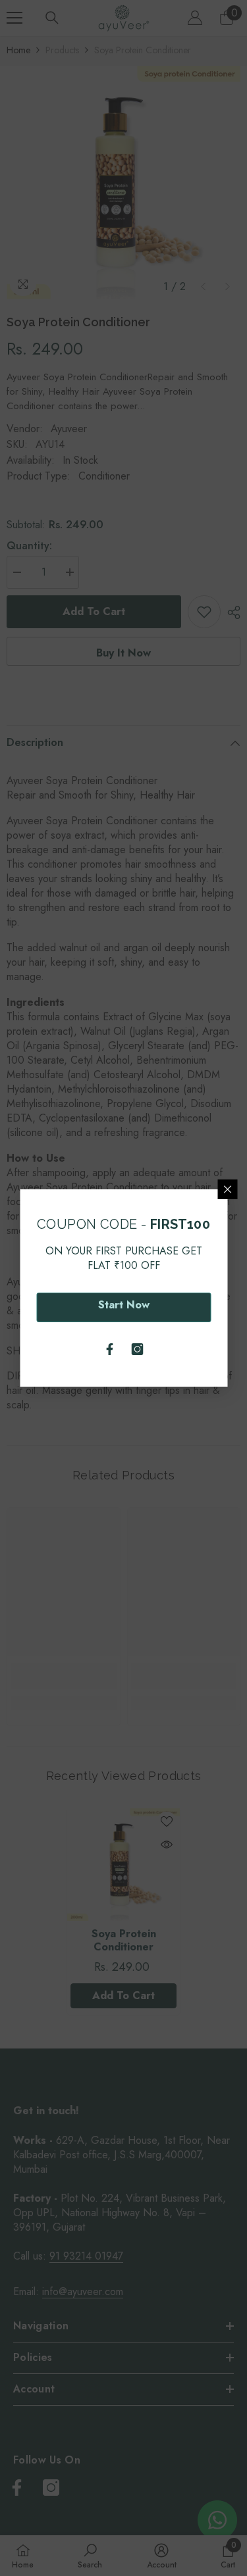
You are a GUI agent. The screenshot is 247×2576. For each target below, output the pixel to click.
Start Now (124, 1305)
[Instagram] (138, 1349)
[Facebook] (110, 1349)
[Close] (227, 1189)
